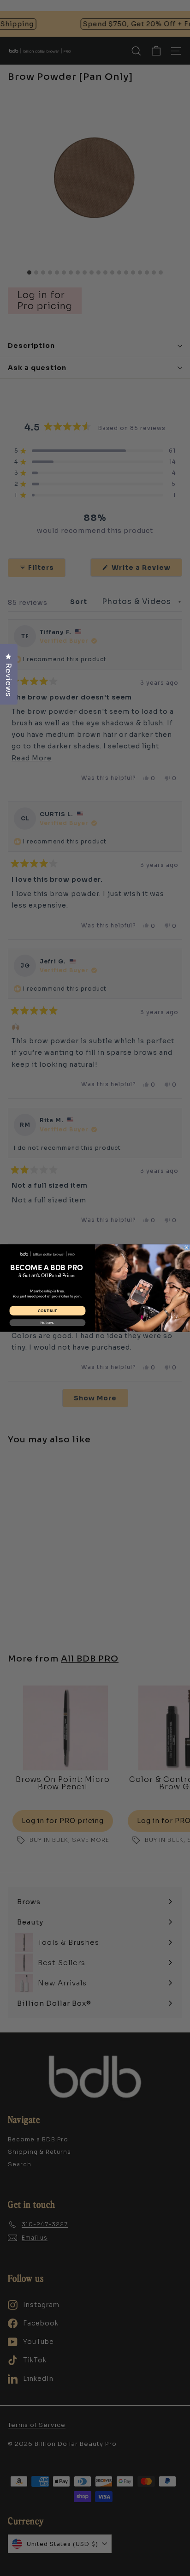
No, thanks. (47, 1323)
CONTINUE (47, 1311)
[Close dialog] (186, 1248)
